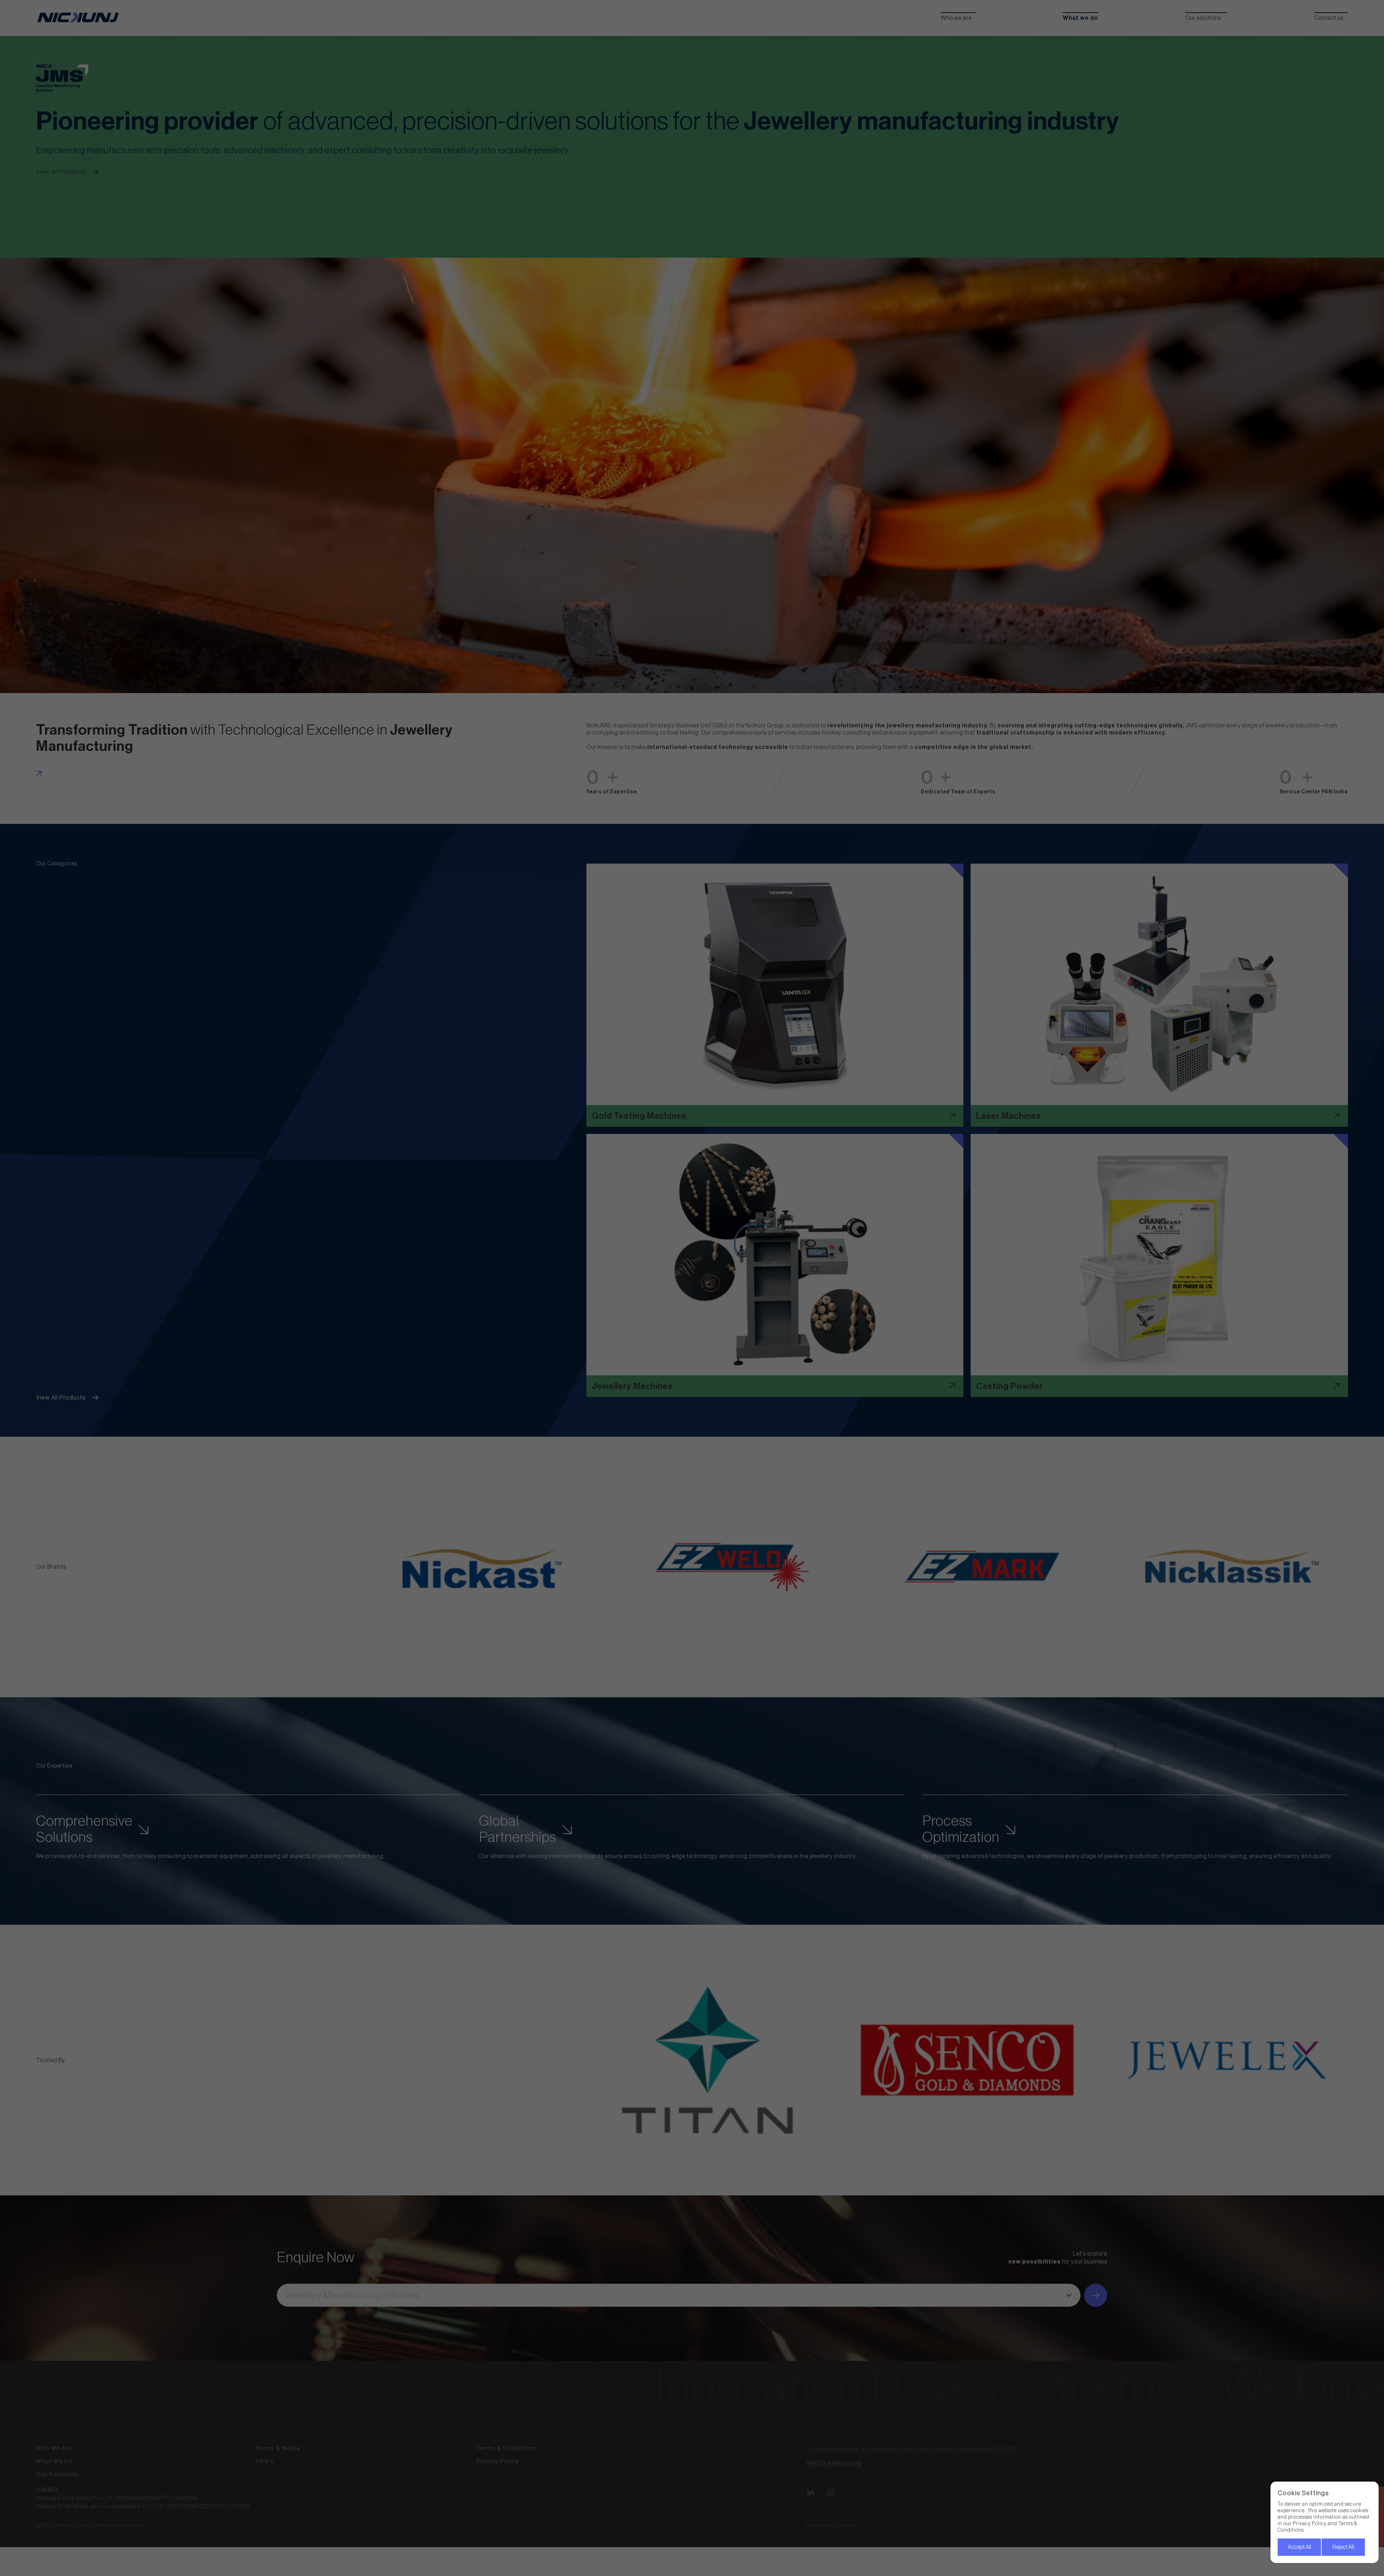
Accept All (1299, 2547)
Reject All (1343, 2547)
